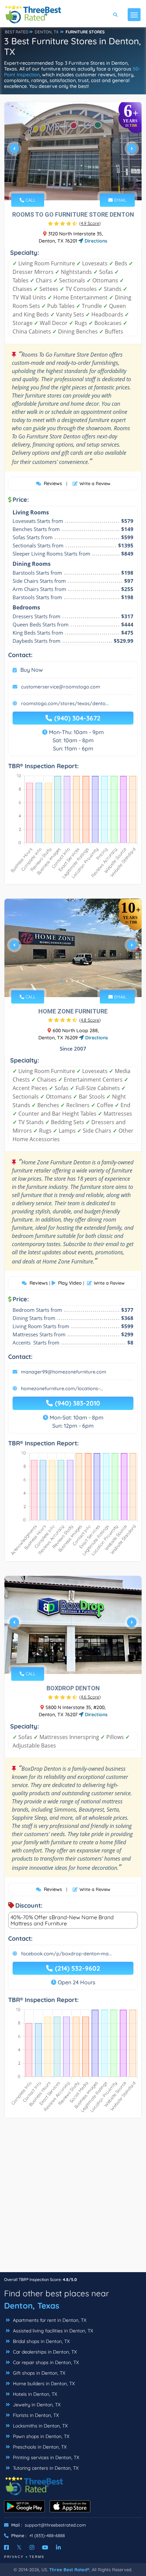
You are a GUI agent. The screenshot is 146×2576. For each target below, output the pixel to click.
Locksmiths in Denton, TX (40, 2426)
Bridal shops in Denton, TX (41, 2341)
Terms (37, 2557)
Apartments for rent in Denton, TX (49, 2320)
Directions (95, 241)
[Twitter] (19, 2547)
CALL (30, 200)
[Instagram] (32, 2547)
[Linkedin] (58, 2547)
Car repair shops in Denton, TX (45, 2362)
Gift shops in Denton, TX (38, 2373)
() (90, 223)
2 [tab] (70, 184)
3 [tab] (75, 184)
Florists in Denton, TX (35, 2415)
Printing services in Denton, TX (45, 2457)
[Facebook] (6, 2547)
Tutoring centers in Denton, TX (45, 2468)
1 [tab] (64, 184)
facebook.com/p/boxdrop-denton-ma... (66, 1954)
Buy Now (32, 670)
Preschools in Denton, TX (39, 2447)
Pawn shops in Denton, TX (40, 2436)
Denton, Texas (32, 2306)
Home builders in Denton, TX (43, 2384)
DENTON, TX (47, 32)
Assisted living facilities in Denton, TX (52, 2331)
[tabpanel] (73, 151)
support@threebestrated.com (55, 2525)
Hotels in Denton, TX (34, 2394)
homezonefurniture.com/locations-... (62, 1388)
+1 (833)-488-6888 (47, 2535)
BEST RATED (17, 32)
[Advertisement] (73, 2199)
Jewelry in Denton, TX (36, 2405)
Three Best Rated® (69, 2570)
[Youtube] (45, 2547)
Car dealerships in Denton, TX (44, 2352)
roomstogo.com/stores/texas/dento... (65, 703)
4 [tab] (80, 184)
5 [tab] (83, 981)
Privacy (14, 2557)
